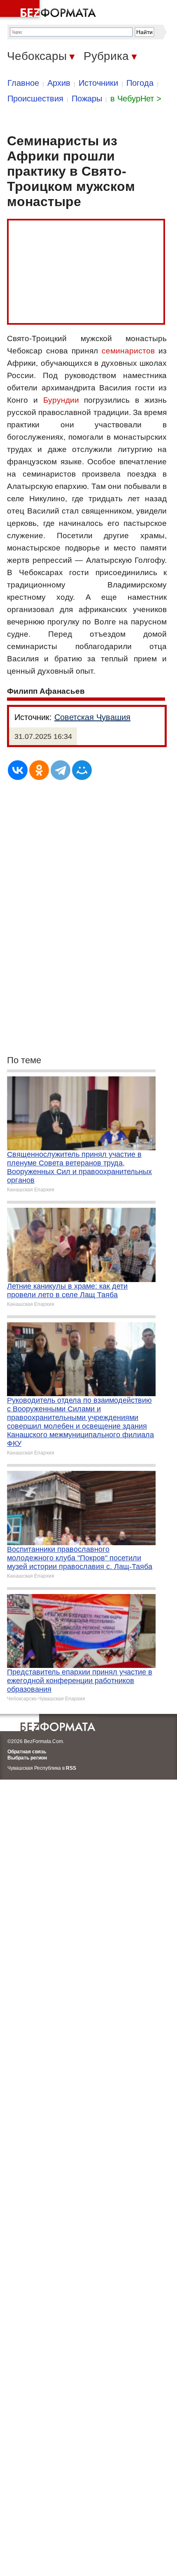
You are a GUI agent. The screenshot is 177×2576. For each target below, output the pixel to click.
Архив (59, 83)
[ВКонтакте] (18, 770)
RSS (71, 1768)
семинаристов (128, 351)
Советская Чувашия (92, 717)
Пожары (87, 99)
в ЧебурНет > (136, 99)
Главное (23, 83)
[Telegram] (61, 770)
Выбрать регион (27, 1758)
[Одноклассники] (39, 770)
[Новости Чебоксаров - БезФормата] (49, 10)
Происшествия (35, 99)
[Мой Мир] (82, 770)
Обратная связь (27, 1752)
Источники (98, 83)
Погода (140, 83)
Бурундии (61, 400)
